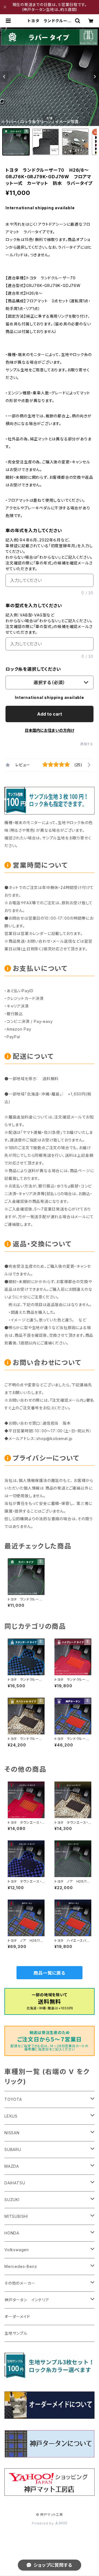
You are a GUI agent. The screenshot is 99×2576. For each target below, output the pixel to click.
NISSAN (12, 2133)
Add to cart (50, 714)
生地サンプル (16, 2333)
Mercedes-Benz (21, 2266)
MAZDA (12, 2166)
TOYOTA (13, 2099)
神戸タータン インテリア (27, 2300)
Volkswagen (17, 2250)
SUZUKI (12, 2200)
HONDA (12, 2233)
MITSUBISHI (16, 2216)
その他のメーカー (20, 2283)
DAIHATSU (15, 2183)
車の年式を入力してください (34, 530)
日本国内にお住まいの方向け (50, 730)
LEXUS (11, 2116)
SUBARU (13, 2149)
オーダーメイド (17, 2317)
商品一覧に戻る (50, 1973)
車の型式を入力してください (34, 606)
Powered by (43, 2523)
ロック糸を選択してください (33, 669)
